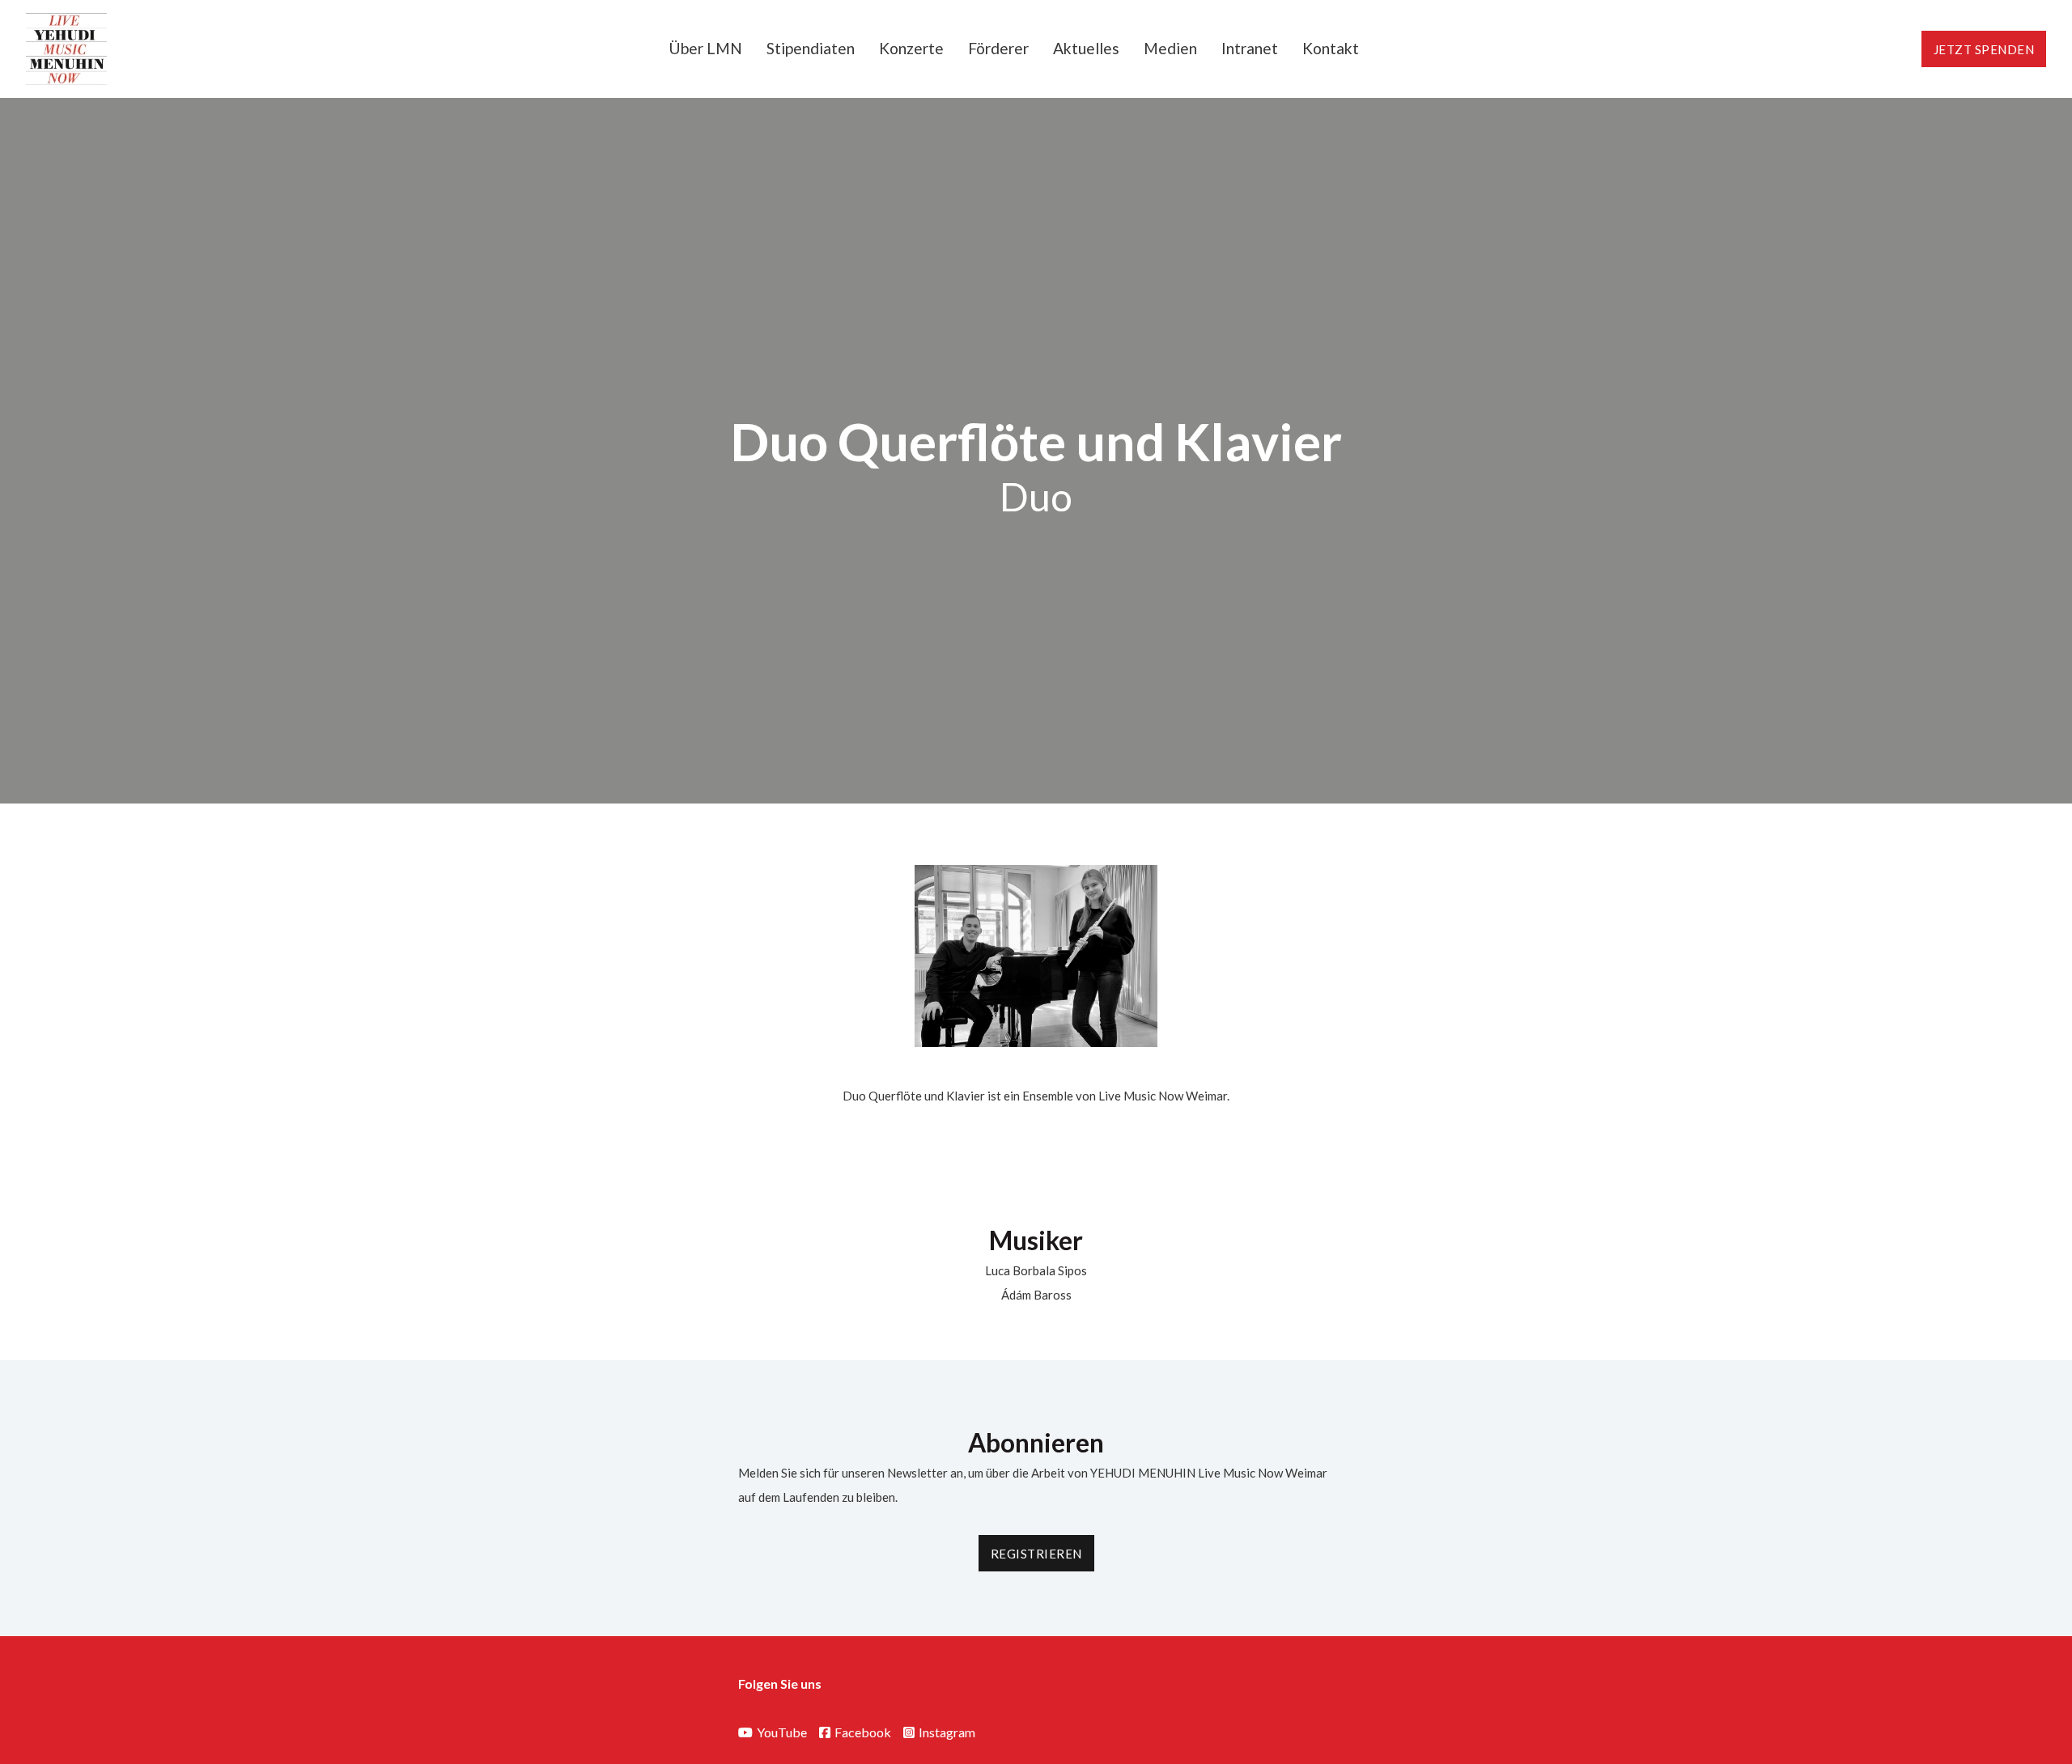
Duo (1036, 496)
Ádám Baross (1036, 1295)
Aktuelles (1086, 48)
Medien (1170, 48)
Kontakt (1331, 48)
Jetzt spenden (1984, 49)
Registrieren (1036, 1554)
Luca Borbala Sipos (1036, 1270)
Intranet (1250, 48)
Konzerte (911, 48)
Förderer (998, 48)
